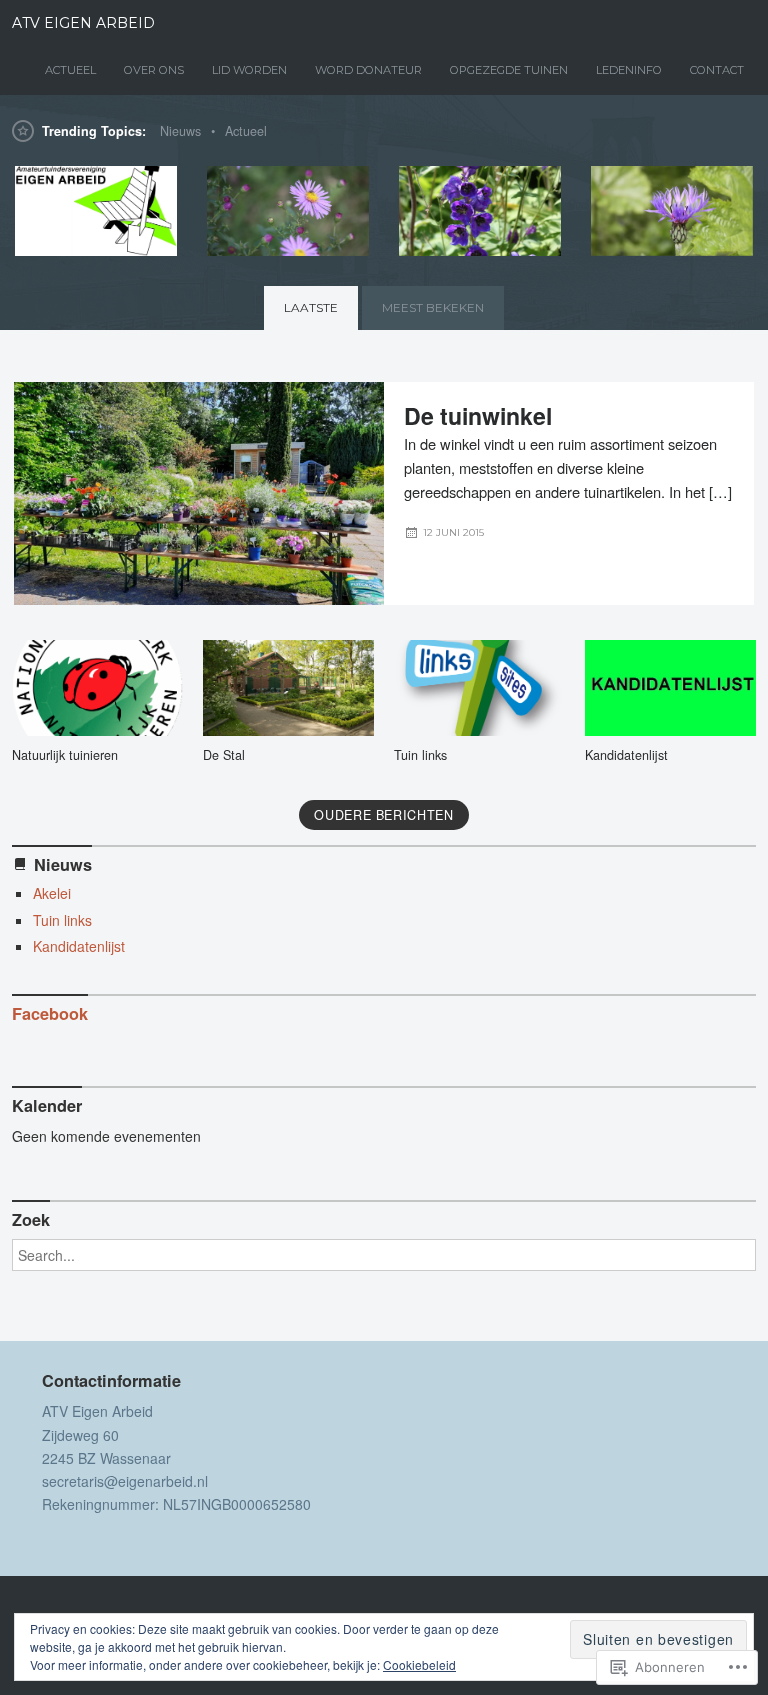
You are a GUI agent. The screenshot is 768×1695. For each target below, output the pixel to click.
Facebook (50, 1013)
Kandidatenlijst (626, 755)
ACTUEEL (70, 70)
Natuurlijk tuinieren (65, 755)
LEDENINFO (629, 70)
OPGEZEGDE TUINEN (509, 70)
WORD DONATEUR (368, 70)
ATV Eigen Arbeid (83, 23)
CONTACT (717, 70)
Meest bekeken (433, 307)
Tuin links (420, 755)
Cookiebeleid (419, 1664)
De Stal (224, 755)
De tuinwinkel (478, 415)
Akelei (52, 893)
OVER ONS (154, 70)
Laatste (311, 307)
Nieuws (180, 131)
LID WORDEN (249, 70)
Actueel (246, 131)
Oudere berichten (383, 815)
